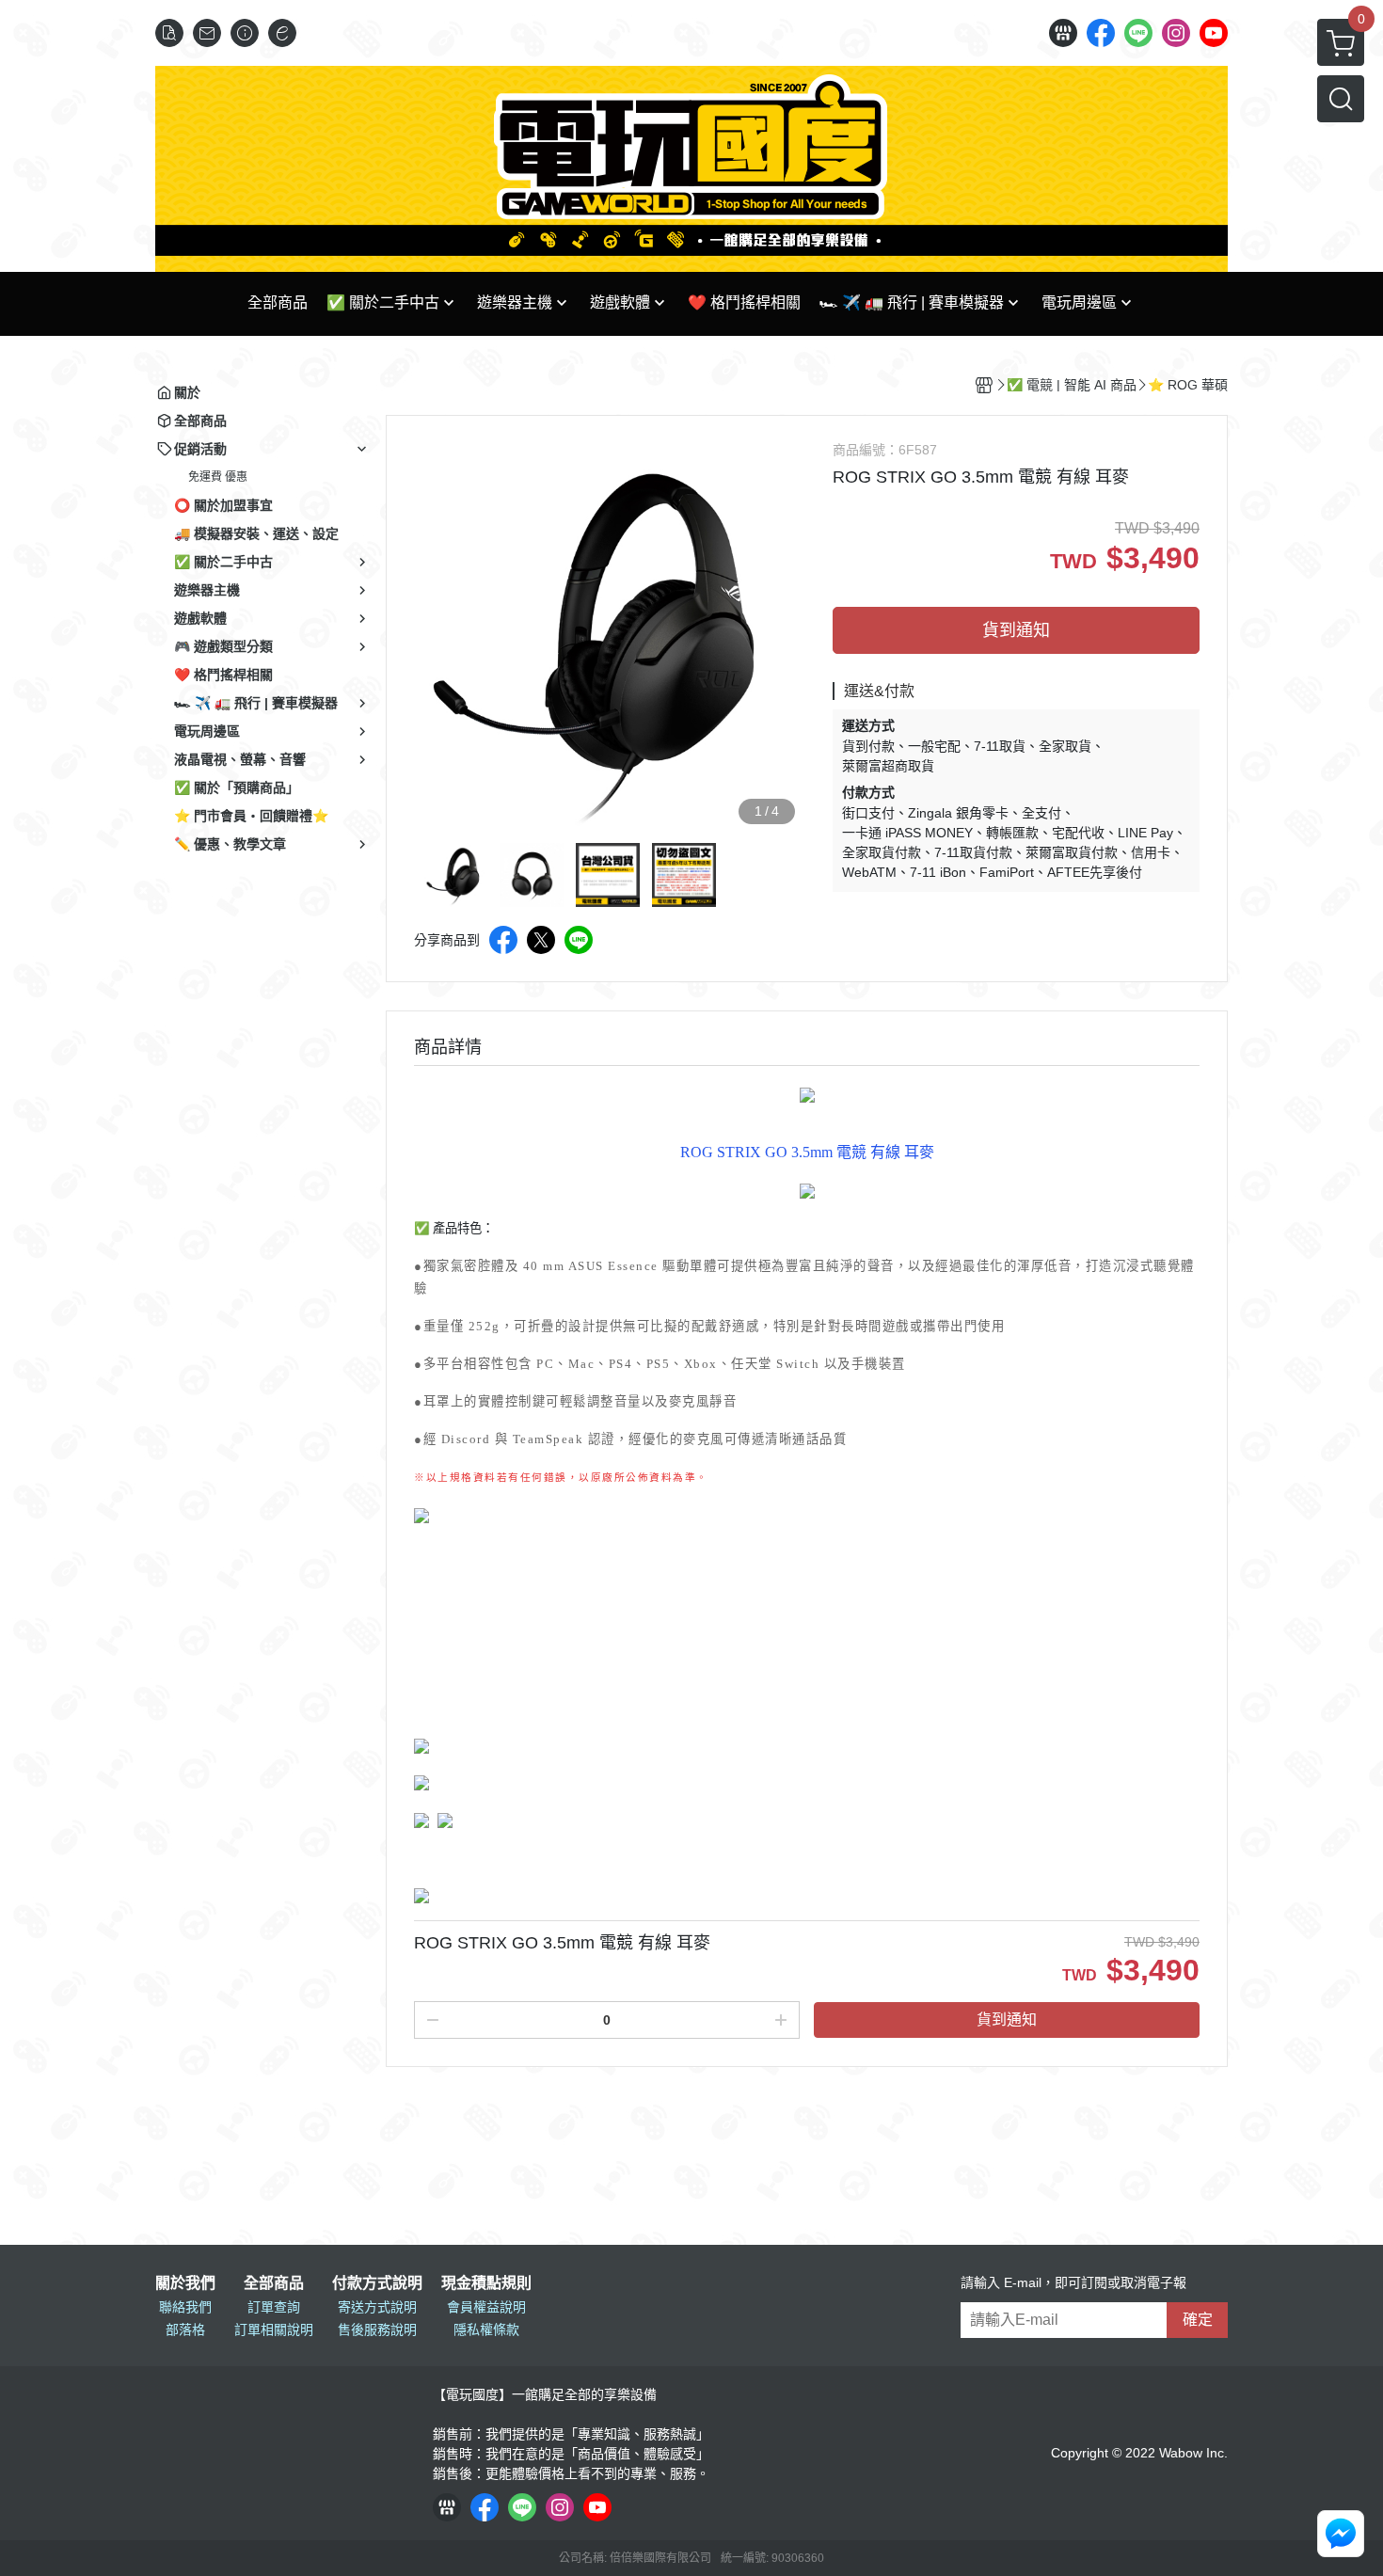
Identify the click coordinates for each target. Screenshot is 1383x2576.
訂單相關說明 (274, 2330)
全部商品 (274, 2283)
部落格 (185, 2330)
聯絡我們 (185, 2307)
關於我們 (185, 2283)
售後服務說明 (377, 2330)
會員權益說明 (486, 2307)
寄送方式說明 (377, 2307)
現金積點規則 (486, 2283)
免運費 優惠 (218, 477)
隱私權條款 (486, 2330)
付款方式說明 (377, 2283)
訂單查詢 (274, 2307)
